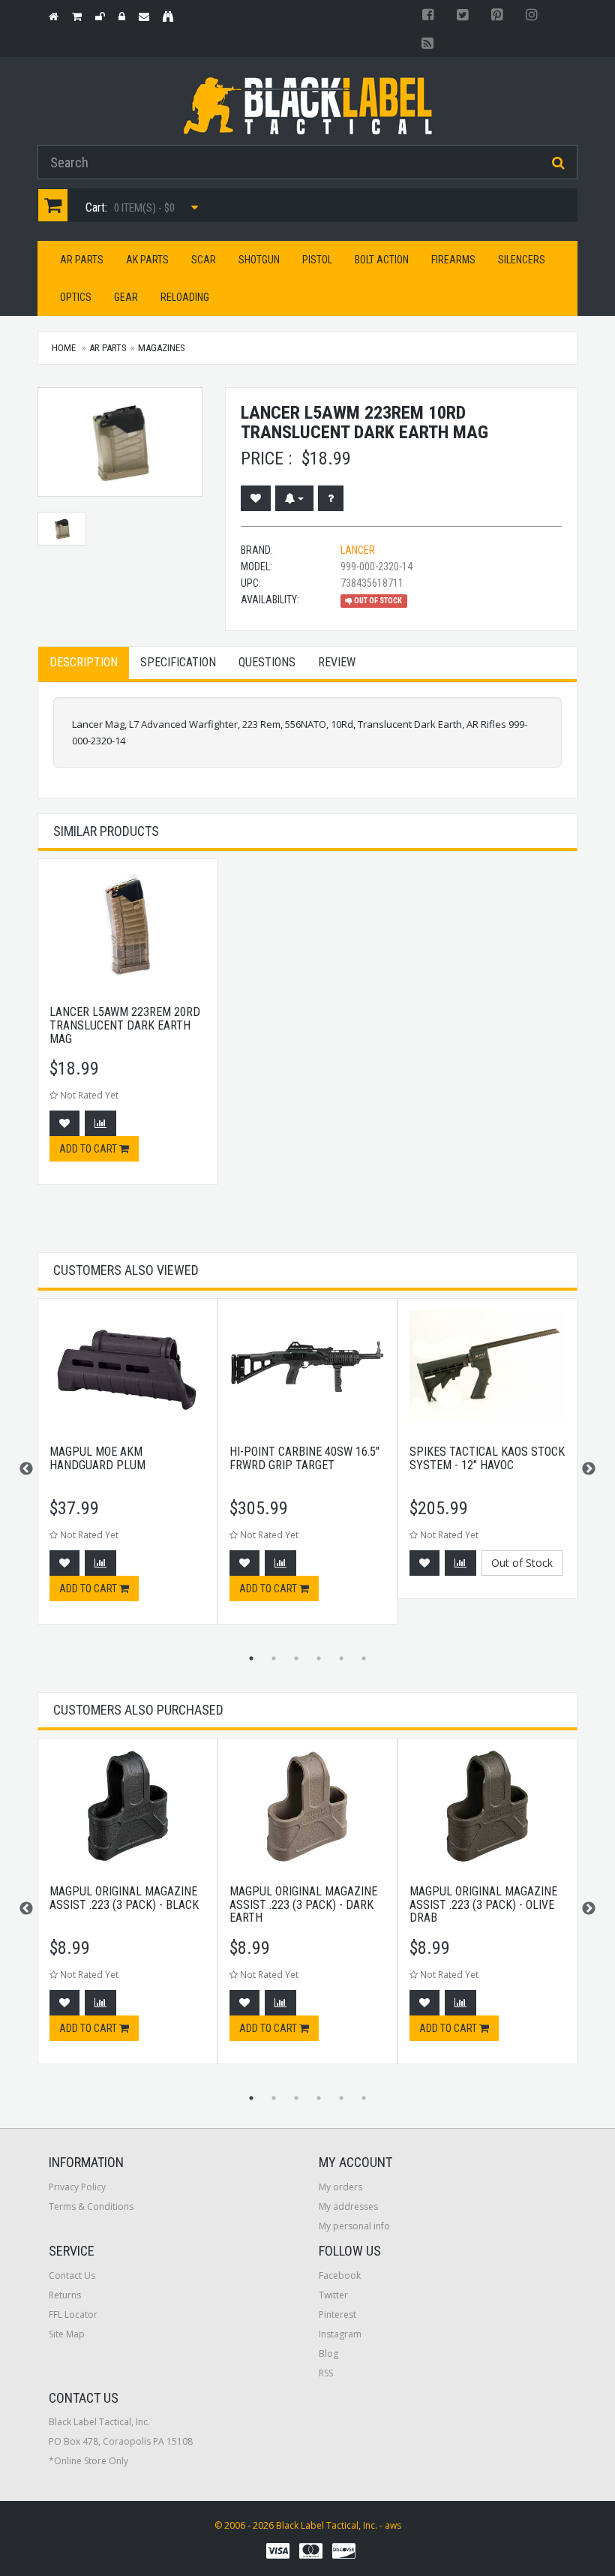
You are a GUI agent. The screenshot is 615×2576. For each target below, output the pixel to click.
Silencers (522, 260)
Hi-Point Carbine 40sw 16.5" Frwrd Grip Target (304, 1458)
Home (64, 348)
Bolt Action (382, 260)
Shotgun (259, 260)
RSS (326, 2373)
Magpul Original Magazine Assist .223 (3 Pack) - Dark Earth (303, 1904)
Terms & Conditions (91, 2206)
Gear (126, 297)
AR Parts (82, 260)
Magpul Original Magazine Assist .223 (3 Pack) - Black (124, 1898)
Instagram (340, 2334)
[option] (127, 1029)
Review (337, 662)
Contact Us (72, 2275)
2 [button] (274, 1658)
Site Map (67, 2334)
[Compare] (100, 1123)
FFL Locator (73, 2314)
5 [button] (341, 1658)
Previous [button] (26, 1469)
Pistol (317, 260)
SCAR (204, 260)
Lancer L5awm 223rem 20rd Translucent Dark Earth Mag (125, 1025)
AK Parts (147, 260)
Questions (267, 662)
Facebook (340, 2275)
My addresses (348, 2206)
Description (84, 662)
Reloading (185, 297)
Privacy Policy (77, 2187)
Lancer (358, 550)
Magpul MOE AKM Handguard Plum (97, 1458)
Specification (178, 662)
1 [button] (251, 1658)
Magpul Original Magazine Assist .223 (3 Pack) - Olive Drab (483, 1904)
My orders (340, 2187)
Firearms (453, 260)
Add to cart (89, 1149)
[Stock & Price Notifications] (294, 498)
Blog (328, 2354)
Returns (65, 2295)
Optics (76, 297)
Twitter (333, 2295)
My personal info (354, 2226)
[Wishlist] (256, 498)
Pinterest (337, 2314)
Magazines (162, 348)
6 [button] (364, 1658)
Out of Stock (522, 1563)
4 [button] (319, 1658)
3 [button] (296, 1658)
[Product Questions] (331, 498)
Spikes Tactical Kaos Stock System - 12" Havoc (487, 1458)
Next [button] (589, 1469)
